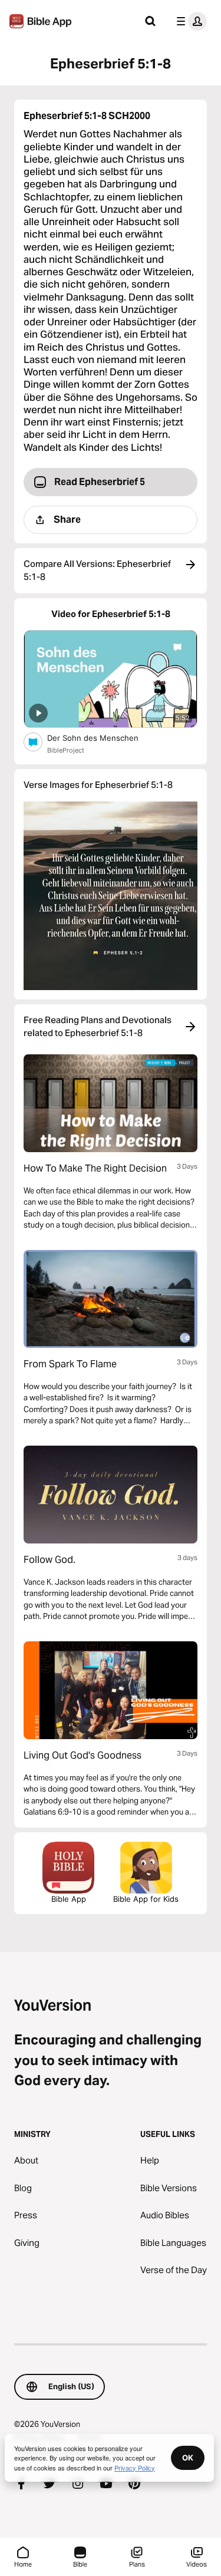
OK (188, 2458)
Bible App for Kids (146, 1899)
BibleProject (66, 750)
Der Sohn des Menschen (103, 738)
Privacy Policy (135, 2468)
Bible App (69, 1899)
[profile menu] (189, 21)
